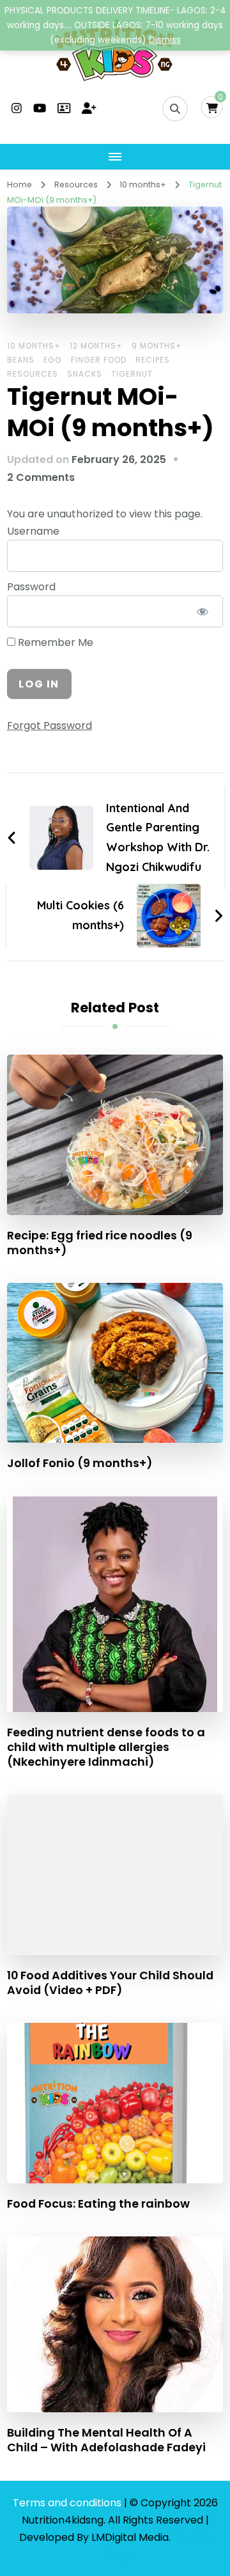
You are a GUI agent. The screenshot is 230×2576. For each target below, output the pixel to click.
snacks (85, 374)
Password (31, 587)
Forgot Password (50, 726)
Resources (33, 374)
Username (33, 531)
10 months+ (34, 346)
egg (53, 360)
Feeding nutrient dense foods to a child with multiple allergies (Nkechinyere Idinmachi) (106, 1747)
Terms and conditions (68, 2503)
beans (21, 360)
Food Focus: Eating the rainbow (98, 2203)
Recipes (153, 360)
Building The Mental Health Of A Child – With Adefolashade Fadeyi (106, 2440)
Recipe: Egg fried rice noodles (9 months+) (100, 1243)
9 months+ (157, 346)
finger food (99, 360)
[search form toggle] (175, 109)
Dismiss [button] (165, 40)
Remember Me (54, 642)
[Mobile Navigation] (115, 157)
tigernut (132, 374)
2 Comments (41, 477)
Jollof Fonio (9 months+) (80, 1463)
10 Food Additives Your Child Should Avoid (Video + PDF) (110, 1983)
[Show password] (202, 611)
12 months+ (96, 346)
